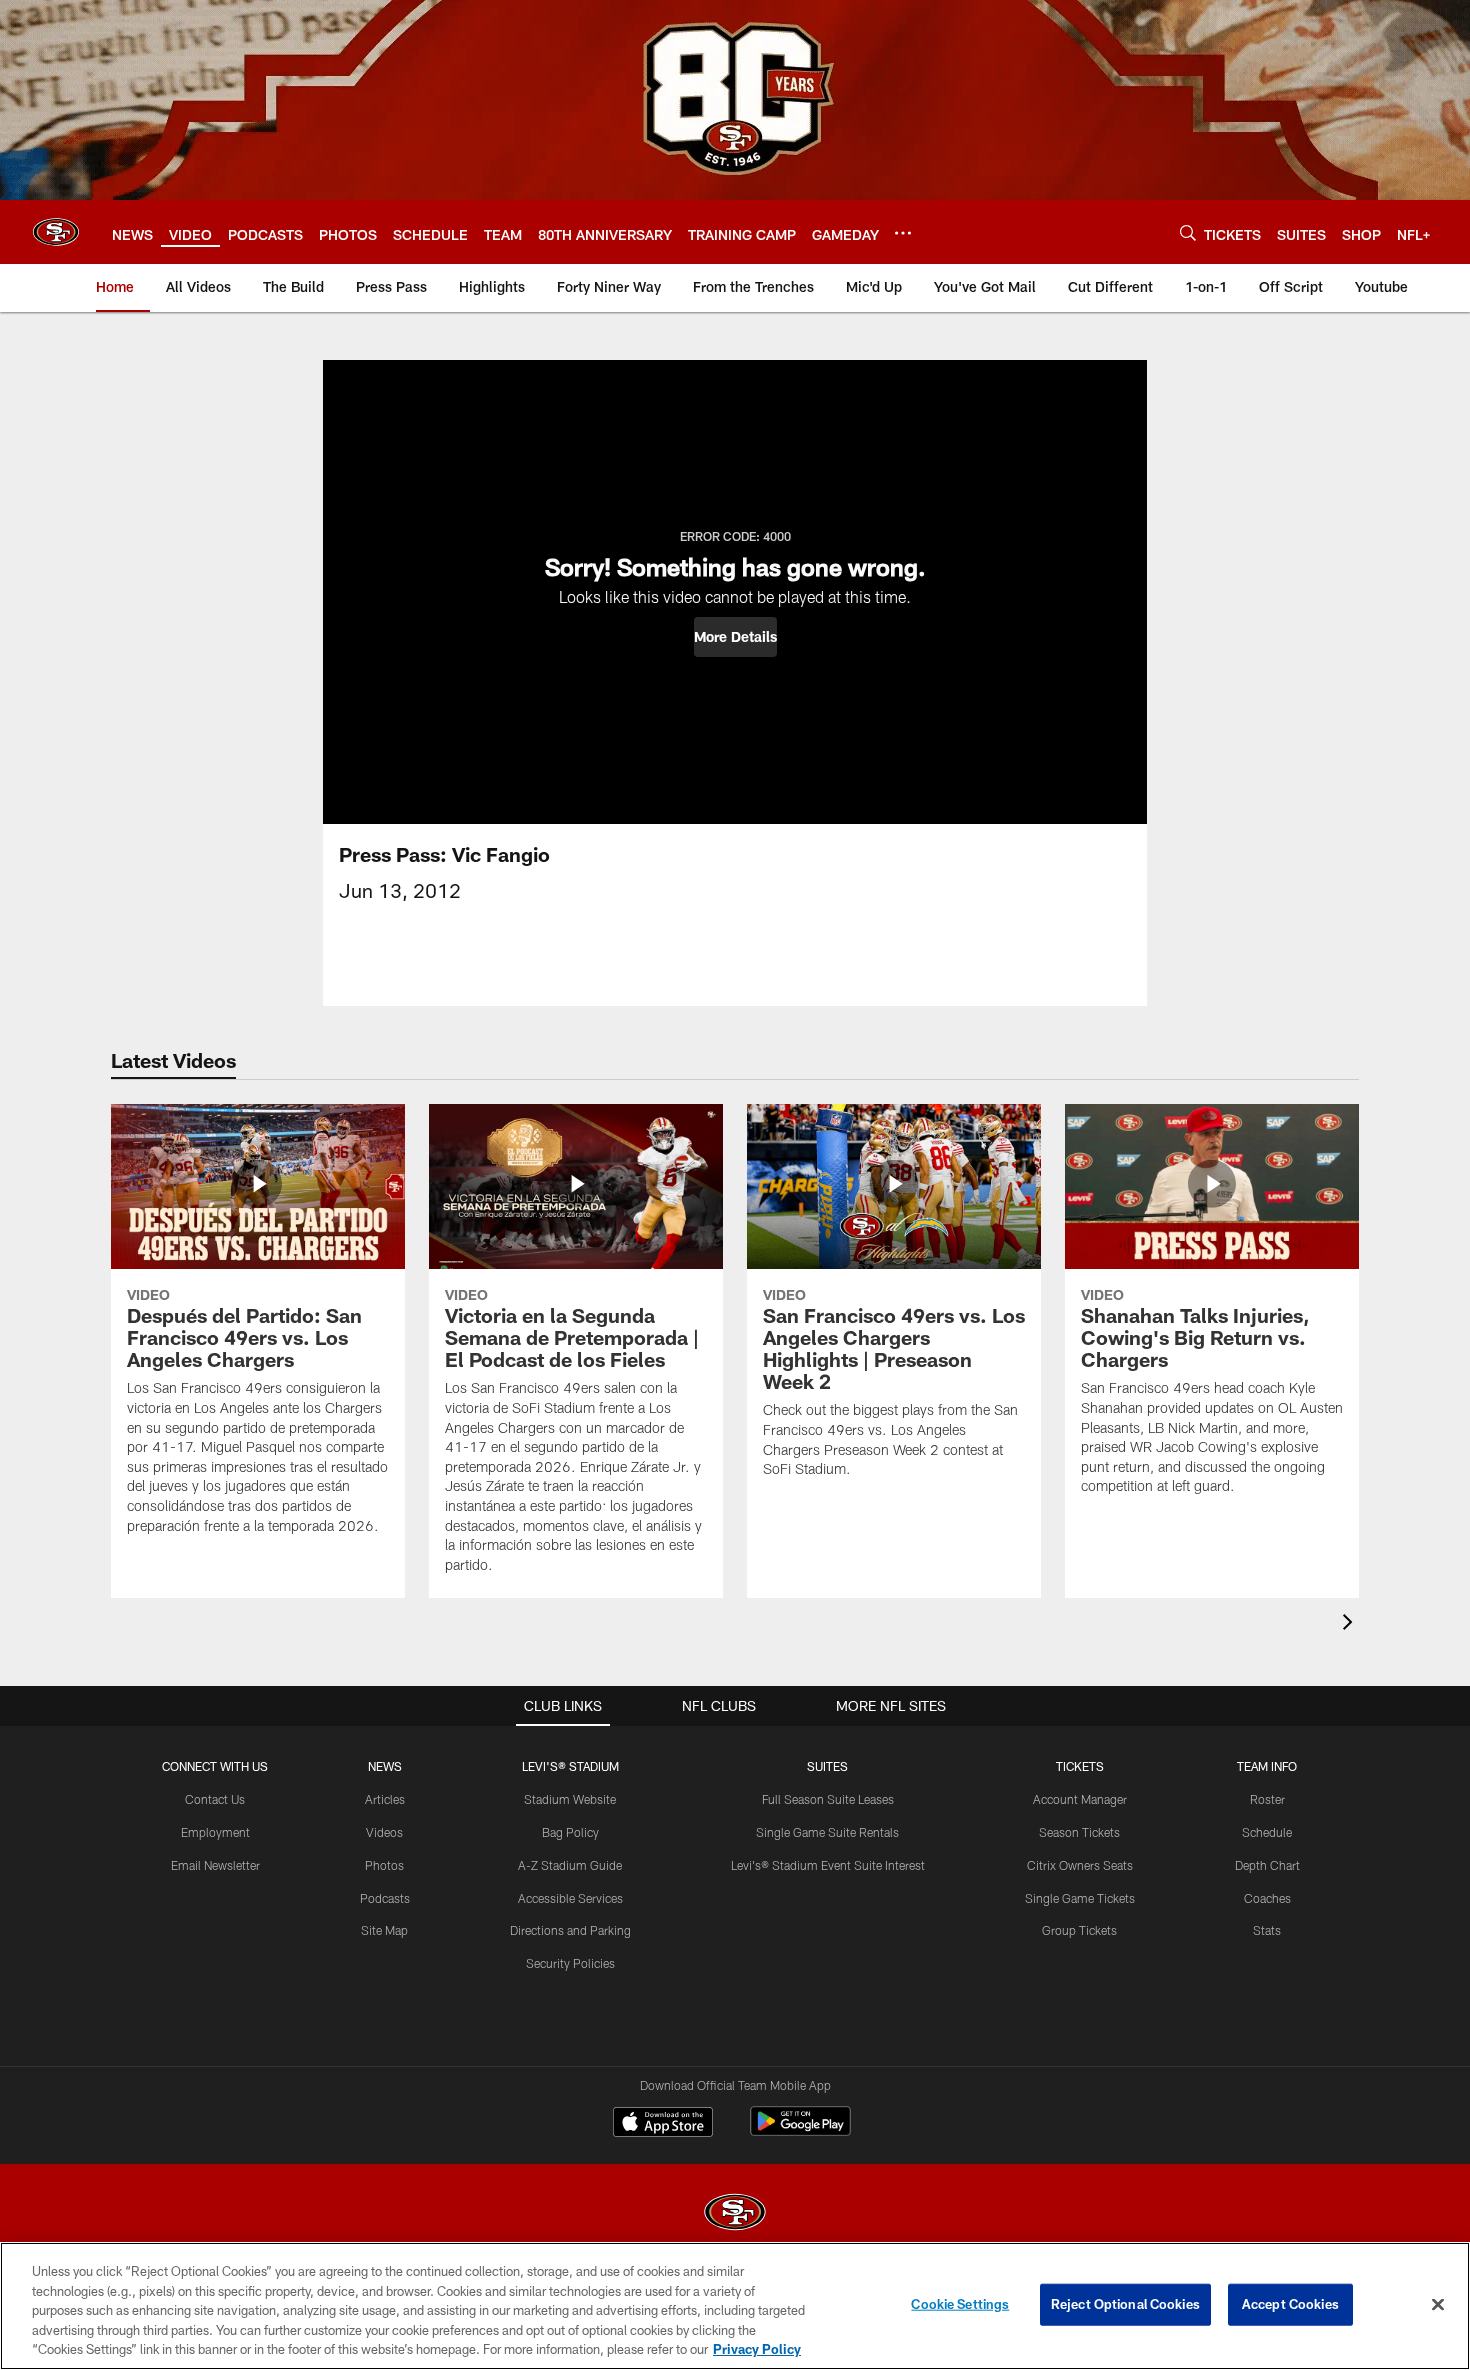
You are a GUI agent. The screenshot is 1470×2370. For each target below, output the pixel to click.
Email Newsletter (215, 1865)
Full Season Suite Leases (828, 1799)
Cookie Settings (960, 2304)
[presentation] (1351, 1624)
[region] (735, 2306)
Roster (1267, 1799)
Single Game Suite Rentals (827, 1832)
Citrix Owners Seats (1080, 1865)
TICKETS (1080, 1766)
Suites (827, 1766)
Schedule (1267, 1832)
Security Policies (570, 1963)
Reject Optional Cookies (1125, 2304)
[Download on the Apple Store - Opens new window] (663, 2124)
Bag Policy (570, 1832)
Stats (1267, 1930)
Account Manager (1080, 1799)
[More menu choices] (903, 233)
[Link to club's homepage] (56, 232)
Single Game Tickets (1080, 1898)
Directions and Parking (570, 1930)
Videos (384, 1832)
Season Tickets (1079, 1832)
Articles (385, 1799)
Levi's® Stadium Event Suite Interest (828, 1865)
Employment (215, 1832)
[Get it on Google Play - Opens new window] (800, 2131)
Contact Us (215, 1799)
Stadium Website (570, 1799)
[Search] (1188, 232)
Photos (384, 1865)
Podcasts (385, 1898)
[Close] (1438, 2305)
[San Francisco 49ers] (735, 2214)
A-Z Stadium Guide (570, 1865)
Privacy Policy (757, 2349)
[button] (735, 637)
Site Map (384, 1930)
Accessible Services (570, 1898)
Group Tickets (1079, 1930)
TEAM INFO (1267, 1766)
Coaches (1267, 1898)
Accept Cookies (1290, 2304)
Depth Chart (1267, 1865)
